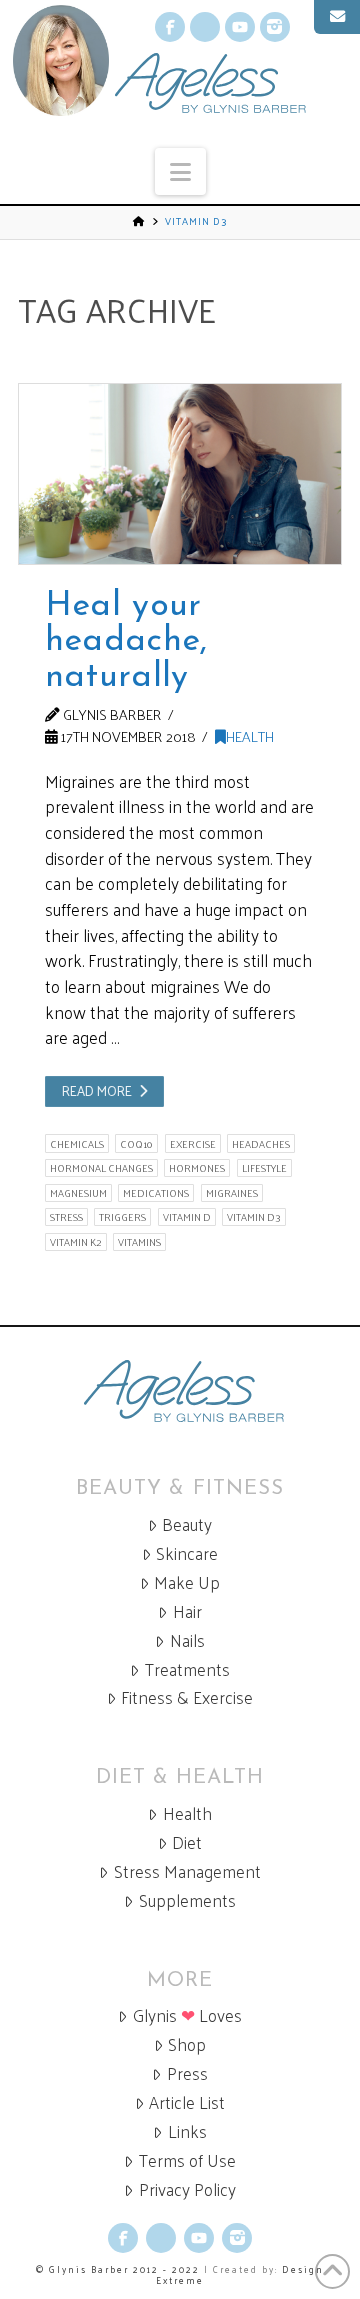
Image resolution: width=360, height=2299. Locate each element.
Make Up (187, 1582)
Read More (97, 1090)
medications (156, 1193)
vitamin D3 (254, 1217)
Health (250, 736)
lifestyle (264, 1168)
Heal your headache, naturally (126, 642)
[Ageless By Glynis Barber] (179, 1391)
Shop (187, 2044)
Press (187, 2073)
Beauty (187, 1524)
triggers (122, 1217)
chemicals (77, 1143)
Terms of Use (187, 2160)
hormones (197, 1168)
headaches (261, 1143)
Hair (187, 1611)
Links (187, 2131)
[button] (180, 171)
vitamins (139, 1242)
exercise (193, 1143)
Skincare (187, 1553)
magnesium (78, 1193)
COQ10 (136, 1143)
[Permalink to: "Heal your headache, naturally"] (180, 474)
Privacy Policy (187, 2189)
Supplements (187, 1900)
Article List (187, 2102)
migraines (232, 1193)
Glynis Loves (187, 2015)
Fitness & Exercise (187, 1697)
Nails (187, 1640)
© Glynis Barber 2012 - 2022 (118, 2269)
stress (66, 1217)
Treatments (187, 1669)
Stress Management (187, 1871)
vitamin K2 (76, 1242)
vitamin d (187, 1217)
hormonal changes (101, 1168)
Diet (187, 1842)
